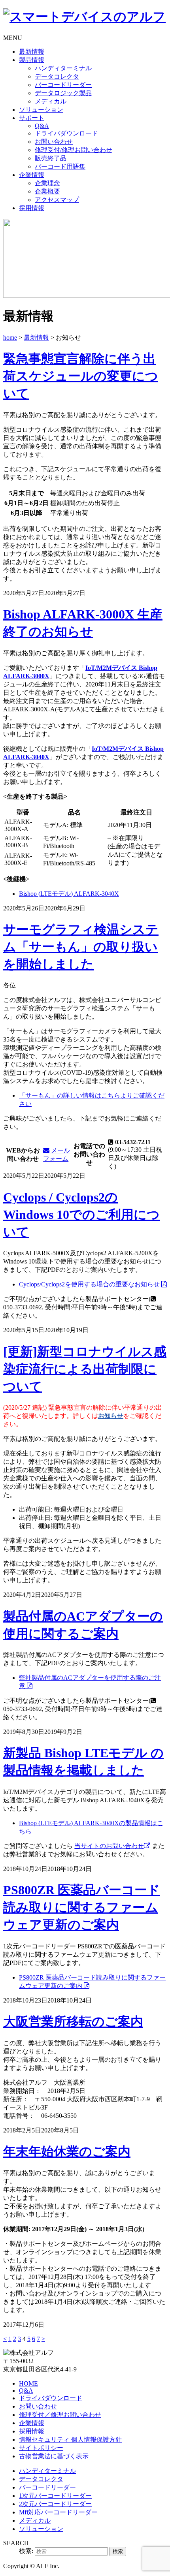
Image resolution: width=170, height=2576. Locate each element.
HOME (28, 2383)
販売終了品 (51, 158)
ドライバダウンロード (66, 133)
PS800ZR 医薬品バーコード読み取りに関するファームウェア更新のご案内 (82, 1907)
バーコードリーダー (63, 85)
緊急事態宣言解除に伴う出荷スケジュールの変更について (81, 376)
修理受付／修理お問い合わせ (60, 2415)
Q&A (42, 126)
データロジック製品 (63, 93)
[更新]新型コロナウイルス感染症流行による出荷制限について (85, 1369)
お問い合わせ (54, 142)
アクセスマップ (57, 200)
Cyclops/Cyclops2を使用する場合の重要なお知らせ (90, 1284)
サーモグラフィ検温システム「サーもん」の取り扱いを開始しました (81, 947)
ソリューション (41, 110)
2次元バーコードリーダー (55, 2504)
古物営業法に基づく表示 (54, 2456)
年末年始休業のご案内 (67, 2151)
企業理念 (47, 183)
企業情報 (32, 175)
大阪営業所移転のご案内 (73, 2021)
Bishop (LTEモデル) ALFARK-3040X (69, 894)
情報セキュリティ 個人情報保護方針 (70, 2440)
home (10, 338)
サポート (32, 118)
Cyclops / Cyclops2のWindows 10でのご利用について (81, 1215)
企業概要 (47, 191)
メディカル (51, 101)
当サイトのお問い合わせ (109, 1846)
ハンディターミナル (63, 68)
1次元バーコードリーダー (55, 2496)
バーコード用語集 (60, 166)
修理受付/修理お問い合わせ (74, 150)
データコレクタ (57, 76)
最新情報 (32, 52)
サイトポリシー (41, 2448)
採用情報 (32, 208)
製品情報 (32, 60)
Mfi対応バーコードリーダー (58, 2512)
